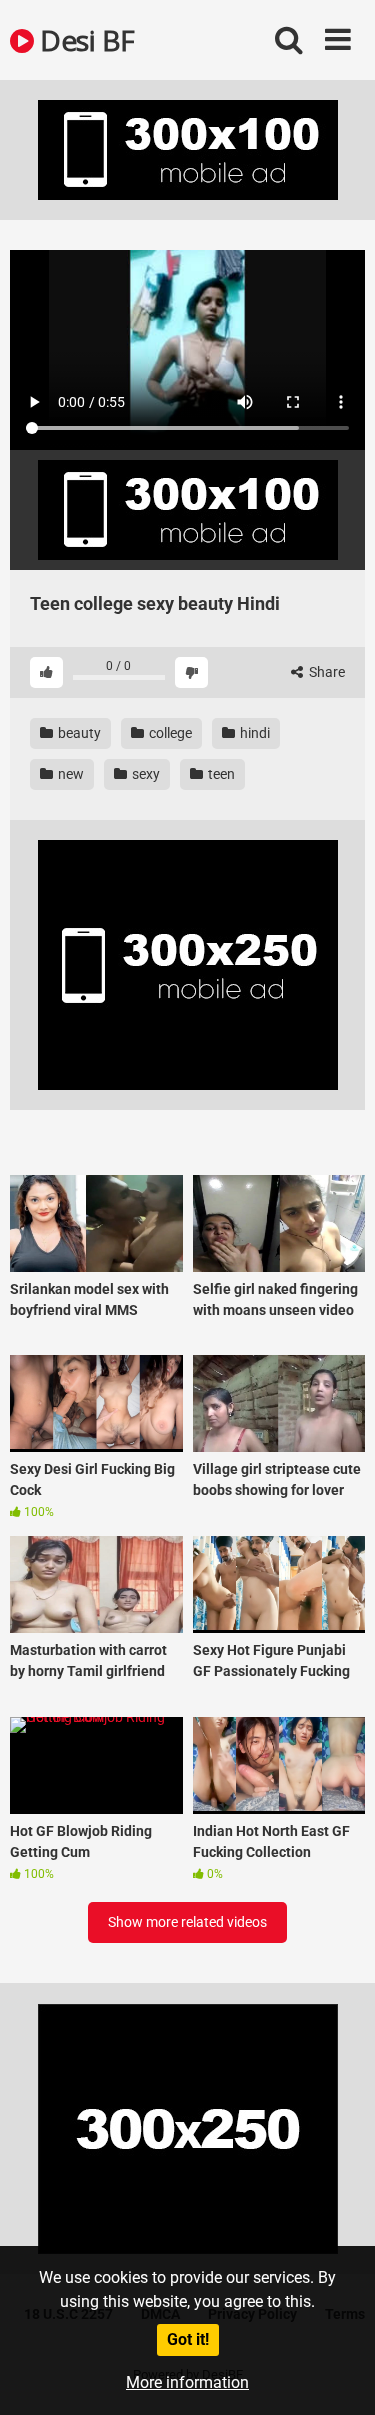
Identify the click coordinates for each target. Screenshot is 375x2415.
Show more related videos (187, 1922)
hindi (253, 733)
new (69, 774)
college (169, 733)
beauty (78, 733)
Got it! (188, 2339)
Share (325, 672)
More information (187, 2382)
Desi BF (84, 40)
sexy (144, 774)
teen (220, 774)
